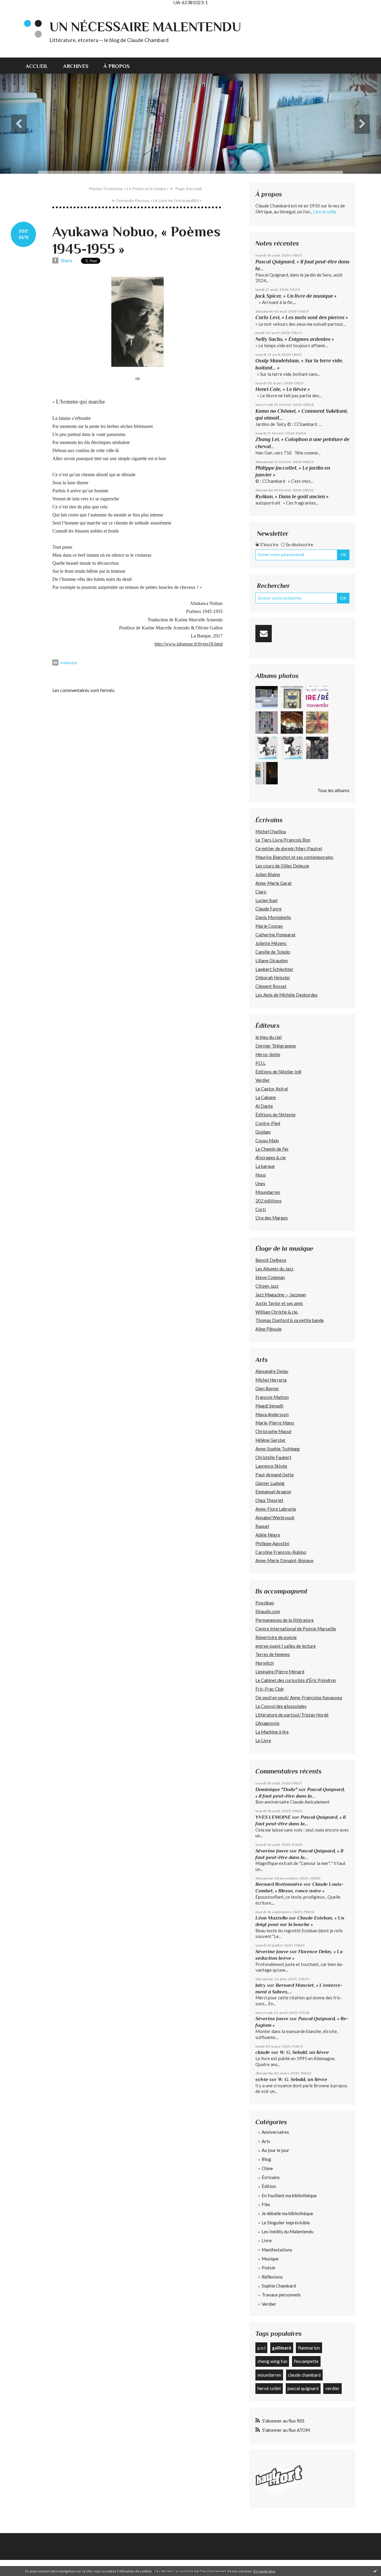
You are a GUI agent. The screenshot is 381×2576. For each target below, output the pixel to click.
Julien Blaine (268, 874)
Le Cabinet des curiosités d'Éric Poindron (296, 1680)
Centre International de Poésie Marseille (296, 1629)
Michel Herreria (271, 1380)
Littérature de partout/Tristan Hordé (292, 1715)
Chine (267, 2168)
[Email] (264, 634)
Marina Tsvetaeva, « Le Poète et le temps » (129, 188)
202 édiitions (268, 1201)
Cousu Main (267, 1140)
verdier (332, 2388)
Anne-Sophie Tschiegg (278, 1449)
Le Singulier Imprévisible (286, 2223)
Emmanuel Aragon (273, 1492)
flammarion (309, 2348)
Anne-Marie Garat (274, 883)
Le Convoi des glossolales (281, 1706)
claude (263, 2052)
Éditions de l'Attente (275, 1115)
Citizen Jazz (267, 1286)
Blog (266, 2159)
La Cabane (266, 1097)
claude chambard (304, 2375)
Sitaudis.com (268, 1611)
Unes (260, 1183)
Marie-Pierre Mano (275, 1423)
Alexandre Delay (272, 1371)
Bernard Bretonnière (279, 1884)
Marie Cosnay (269, 926)
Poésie (268, 2268)
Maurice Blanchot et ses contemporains (294, 857)
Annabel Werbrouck (275, 1517)
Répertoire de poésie (276, 1637)
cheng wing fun (272, 2361)
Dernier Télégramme (276, 1046)
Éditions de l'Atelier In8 (278, 1072)
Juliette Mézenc (271, 943)
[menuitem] (41, 66)
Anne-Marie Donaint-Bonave (284, 1560)
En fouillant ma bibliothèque (289, 2195)
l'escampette (306, 2361)
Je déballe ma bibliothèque (287, 2213)
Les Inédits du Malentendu (288, 2232)
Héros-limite (268, 1054)
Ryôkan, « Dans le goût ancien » (292, 496)
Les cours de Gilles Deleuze (282, 866)
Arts (266, 2141)
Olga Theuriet (269, 1500)
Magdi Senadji (269, 1406)
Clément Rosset (271, 986)
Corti (261, 1209)
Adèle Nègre (268, 1535)
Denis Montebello (273, 917)
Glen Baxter (267, 1388)
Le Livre (263, 1740)
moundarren (269, 2375)
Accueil (37, 66)
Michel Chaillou (271, 831)
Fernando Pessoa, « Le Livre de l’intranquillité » (159, 200)
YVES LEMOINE (273, 1817)
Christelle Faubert (273, 1457)
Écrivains (271, 2177)
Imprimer (68, 663)
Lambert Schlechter (274, 969)
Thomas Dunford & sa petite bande (290, 1320)
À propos (116, 66)
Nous (261, 1175)
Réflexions (272, 2277)
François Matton (272, 1397)
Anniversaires (275, 2132)
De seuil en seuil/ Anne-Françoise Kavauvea (299, 1697)
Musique (270, 2259)
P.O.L (260, 1063)
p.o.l (261, 2348)
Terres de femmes (273, 1654)
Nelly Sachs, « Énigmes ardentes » (295, 339)
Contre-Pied (268, 1123)
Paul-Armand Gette (275, 1475)
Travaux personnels (281, 2295)
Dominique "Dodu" (276, 1789)
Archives (76, 66)
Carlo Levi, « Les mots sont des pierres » (302, 317)
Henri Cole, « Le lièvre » (283, 389)
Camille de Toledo (273, 952)
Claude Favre (268, 909)
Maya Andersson (272, 1414)
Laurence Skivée (271, 1466)
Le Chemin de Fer (272, 1149)
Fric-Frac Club (270, 1689)
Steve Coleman (270, 1277)
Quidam (263, 1132)
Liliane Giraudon (272, 960)
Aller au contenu (19, 10)
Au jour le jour (275, 2150)
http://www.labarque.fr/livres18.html (189, 644)
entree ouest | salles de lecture (286, 1646)
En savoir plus (264, 2571)
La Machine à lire (272, 1732)
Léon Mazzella (271, 1918)
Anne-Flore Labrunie (276, 1509)
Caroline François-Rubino (281, 1552)
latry (261, 1985)
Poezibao (265, 1603)
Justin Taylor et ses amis (279, 1303)
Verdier (263, 1080)
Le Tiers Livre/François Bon (283, 840)
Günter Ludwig (270, 1483)
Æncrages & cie (271, 1157)
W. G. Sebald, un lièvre (305, 2052)
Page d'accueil (189, 188)
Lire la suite (325, 212)
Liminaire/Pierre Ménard (280, 1672)
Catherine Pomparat (275, 935)
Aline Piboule (268, 1329)
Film (266, 2204)
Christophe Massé (273, 1431)
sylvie (262, 2079)
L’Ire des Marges (272, 1218)
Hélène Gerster (271, 1440)
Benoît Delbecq (271, 1260)
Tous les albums (333, 790)
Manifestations (277, 2250)
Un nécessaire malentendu (145, 27)
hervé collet (269, 2388)
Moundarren (268, 1192)
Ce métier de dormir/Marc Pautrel (289, 848)
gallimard (282, 2348)
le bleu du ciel (268, 1037)
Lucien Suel (266, 900)
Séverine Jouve (272, 1851)
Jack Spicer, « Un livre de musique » (296, 296)
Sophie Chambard (279, 2286)
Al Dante (264, 1106)
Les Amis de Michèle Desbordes (286, 995)
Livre (267, 2240)
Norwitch (265, 1663)
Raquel (262, 1526)
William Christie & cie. (277, 1312)
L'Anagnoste (267, 1723)
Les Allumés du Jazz (274, 1269)
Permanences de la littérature (285, 1620)
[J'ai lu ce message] (375, 2571)
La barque (265, 1166)
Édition (269, 2186)
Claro (261, 892)
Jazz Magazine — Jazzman (281, 1295)
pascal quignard (303, 2388)
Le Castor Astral (272, 1089)
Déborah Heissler (273, 977)
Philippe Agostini (272, 1543)
